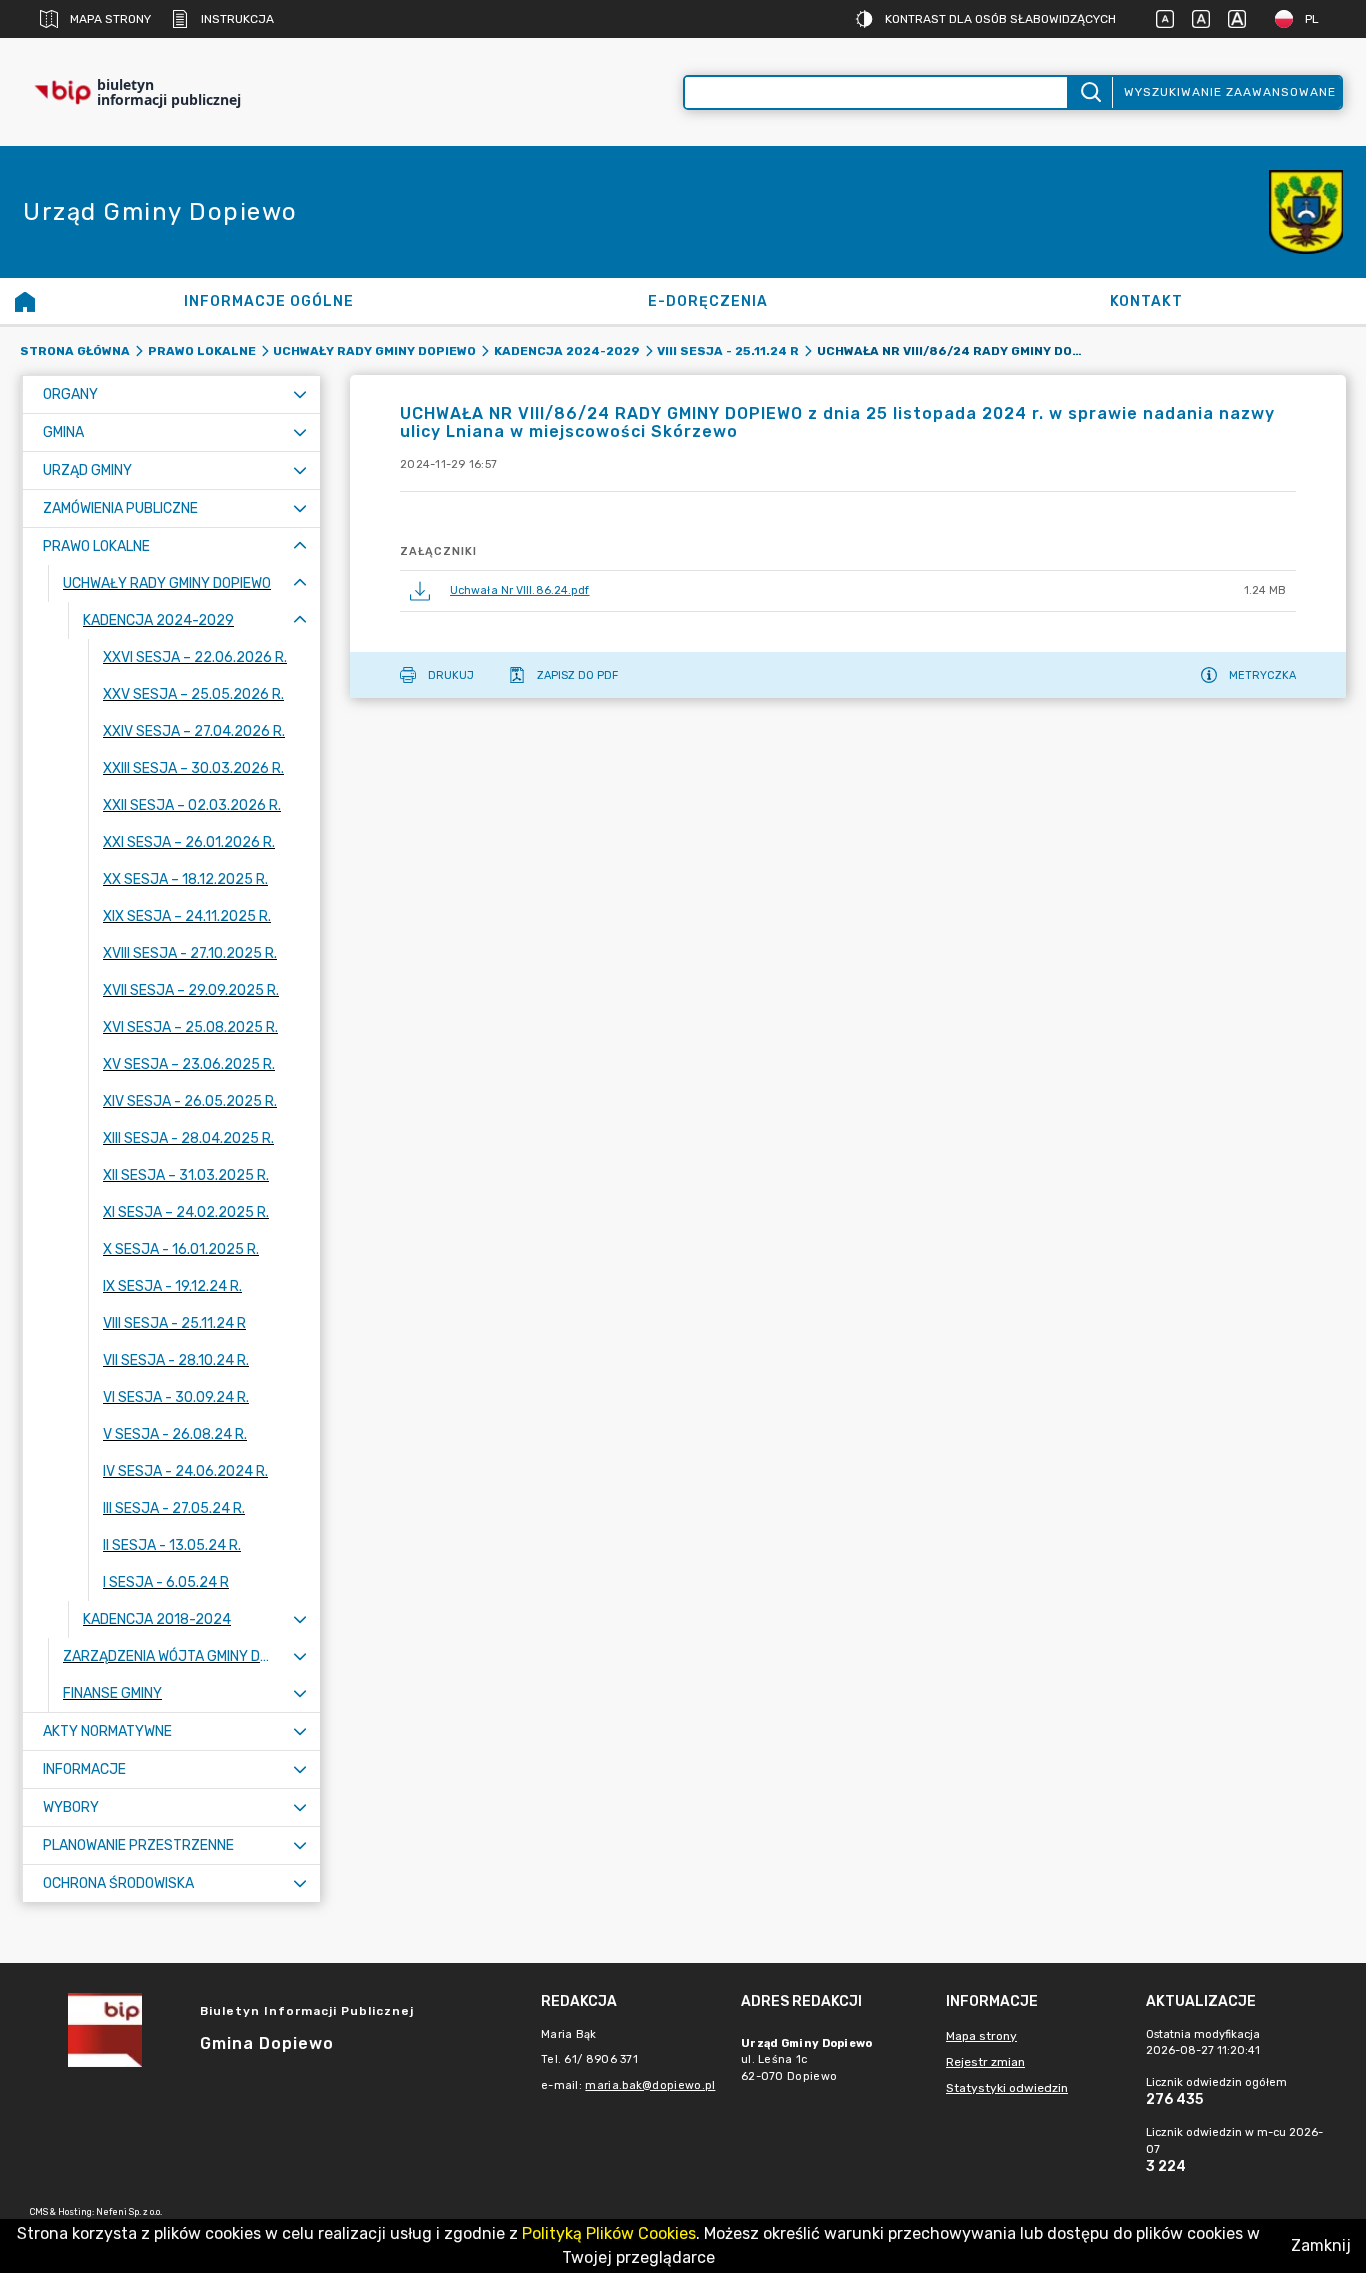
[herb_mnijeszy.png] (1306, 212)
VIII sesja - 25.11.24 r (728, 351)
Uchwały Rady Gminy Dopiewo (374, 351)
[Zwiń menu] (300, 546)
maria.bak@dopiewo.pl (650, 2085)
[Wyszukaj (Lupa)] (1089, 92)
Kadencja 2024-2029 (567, 351)
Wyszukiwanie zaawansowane (1230, 92)
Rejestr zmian (985, 2062)
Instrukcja (237, 19)
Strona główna (75, 351)
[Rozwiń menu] (300, 394)
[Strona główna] (25, 301)
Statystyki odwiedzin (1007, 2088)
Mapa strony (110, 19)
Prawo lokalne (202, 351)
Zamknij (1321, 2245)
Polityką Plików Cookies (609, 2233)
